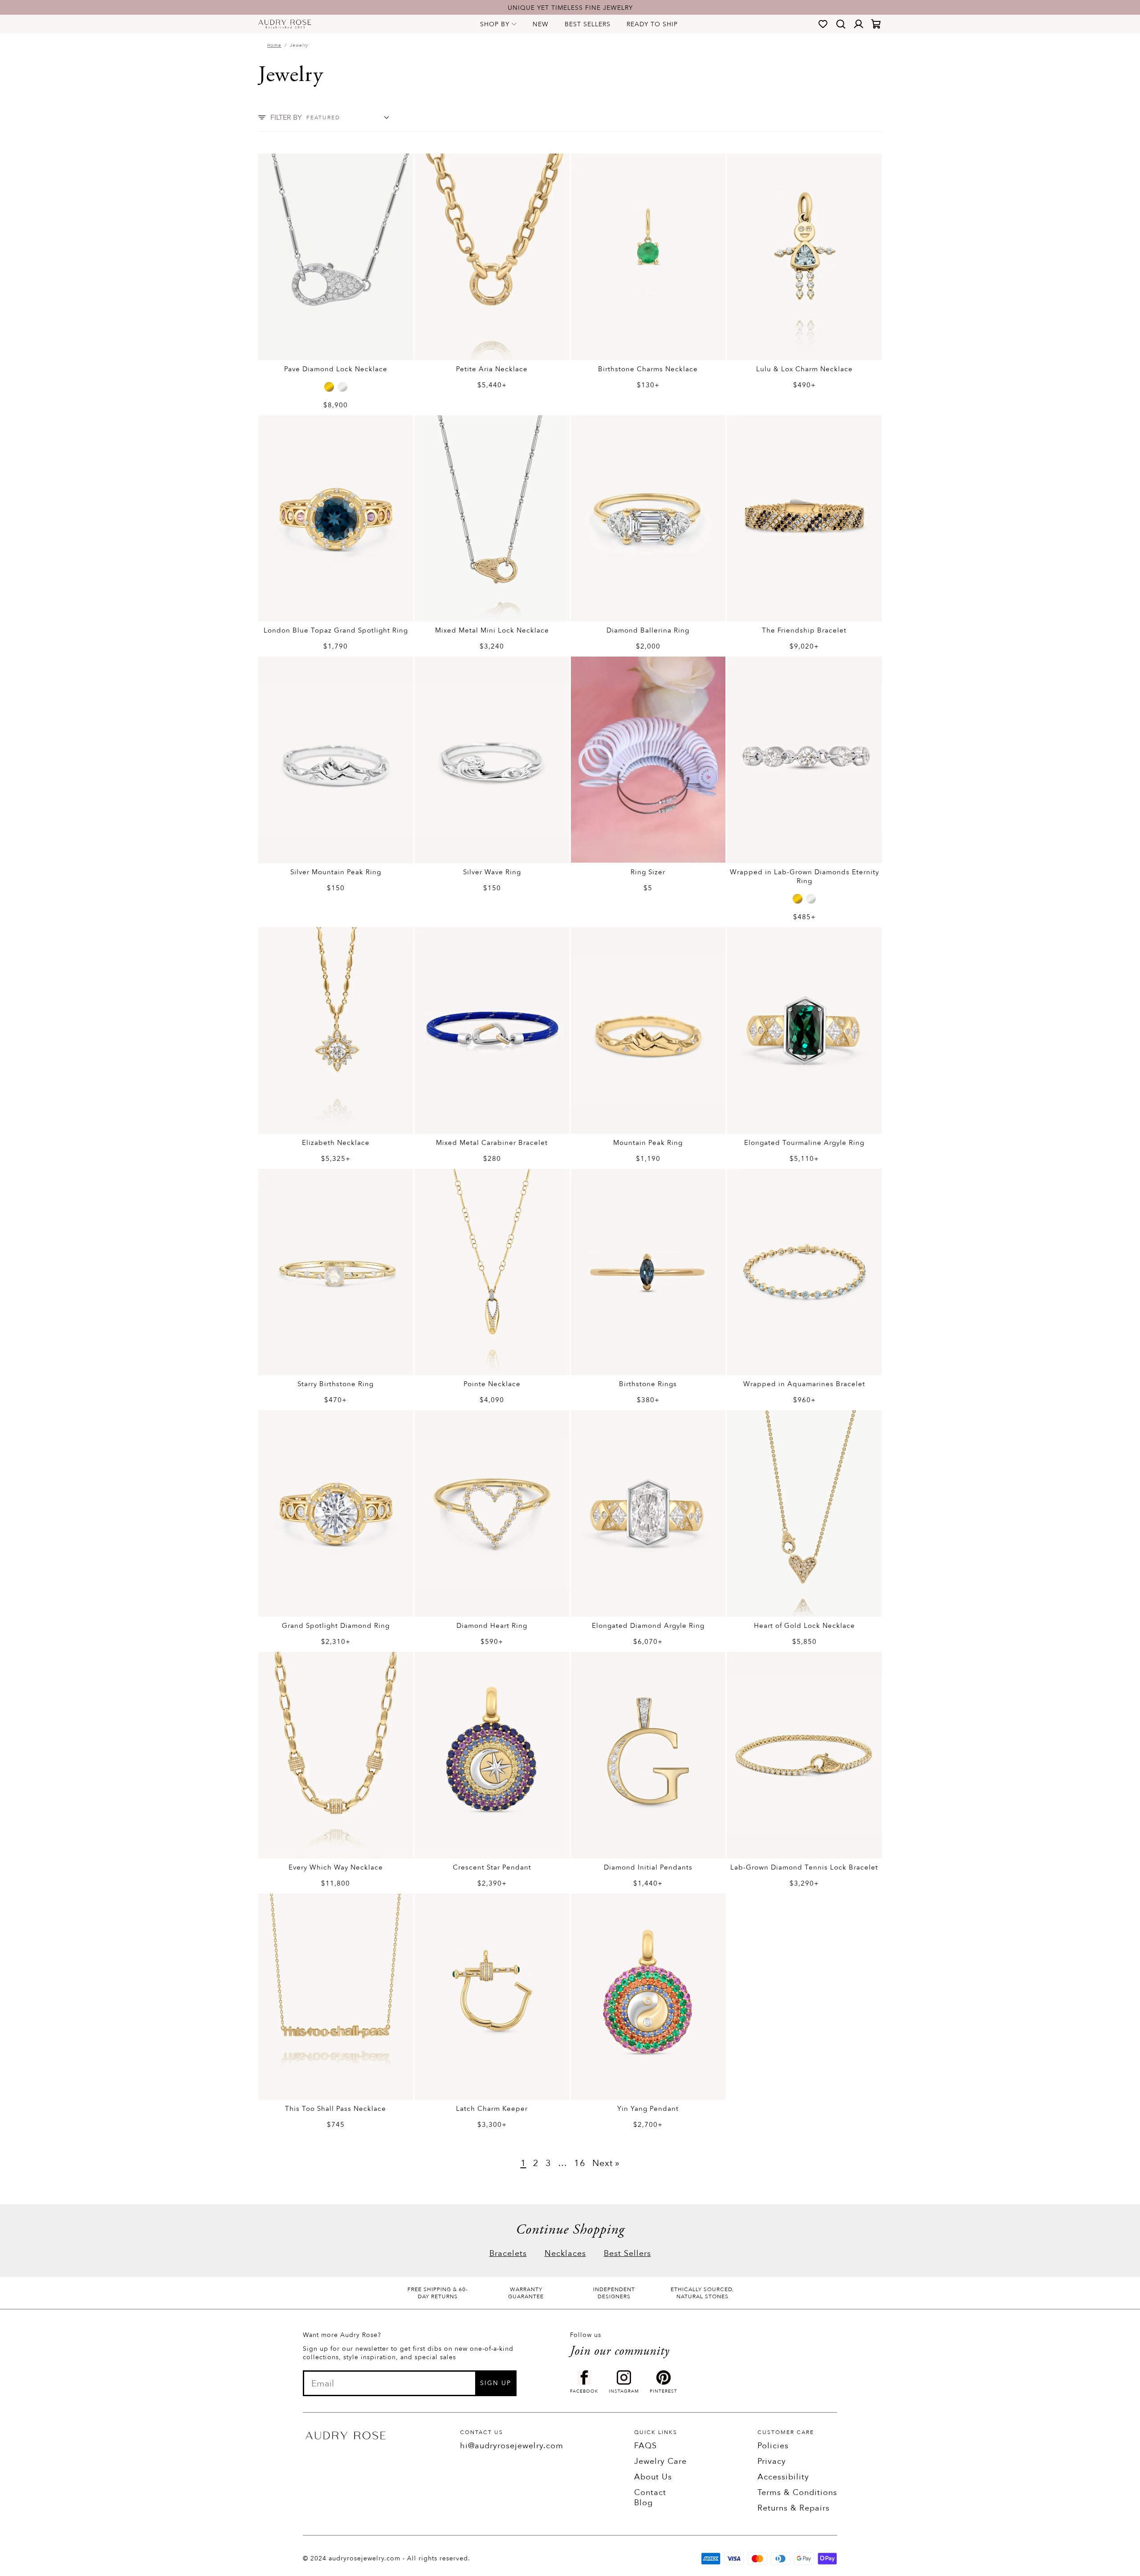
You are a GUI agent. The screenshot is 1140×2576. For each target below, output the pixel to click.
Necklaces (565, 2253)
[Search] (841, 24)
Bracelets (508, 2253)
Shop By (495, 24)
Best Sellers (588, 24)
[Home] (285, 24)
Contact (650, 2493)
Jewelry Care (660, 2461)
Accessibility (783, 2477)
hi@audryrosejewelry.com (512, 2446)
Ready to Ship (652, 24)
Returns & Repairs (794, 2508)
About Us (653, 2477)
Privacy (772, 2461)
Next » (606, 2163)
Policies (773, 2446)
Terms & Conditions (797, 2493)
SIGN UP (496, 2383)
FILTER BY (286, 118)
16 (580, 2163)
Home (274, 45)
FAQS (645, 2446)
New (541, 24)
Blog (643, 2503)
